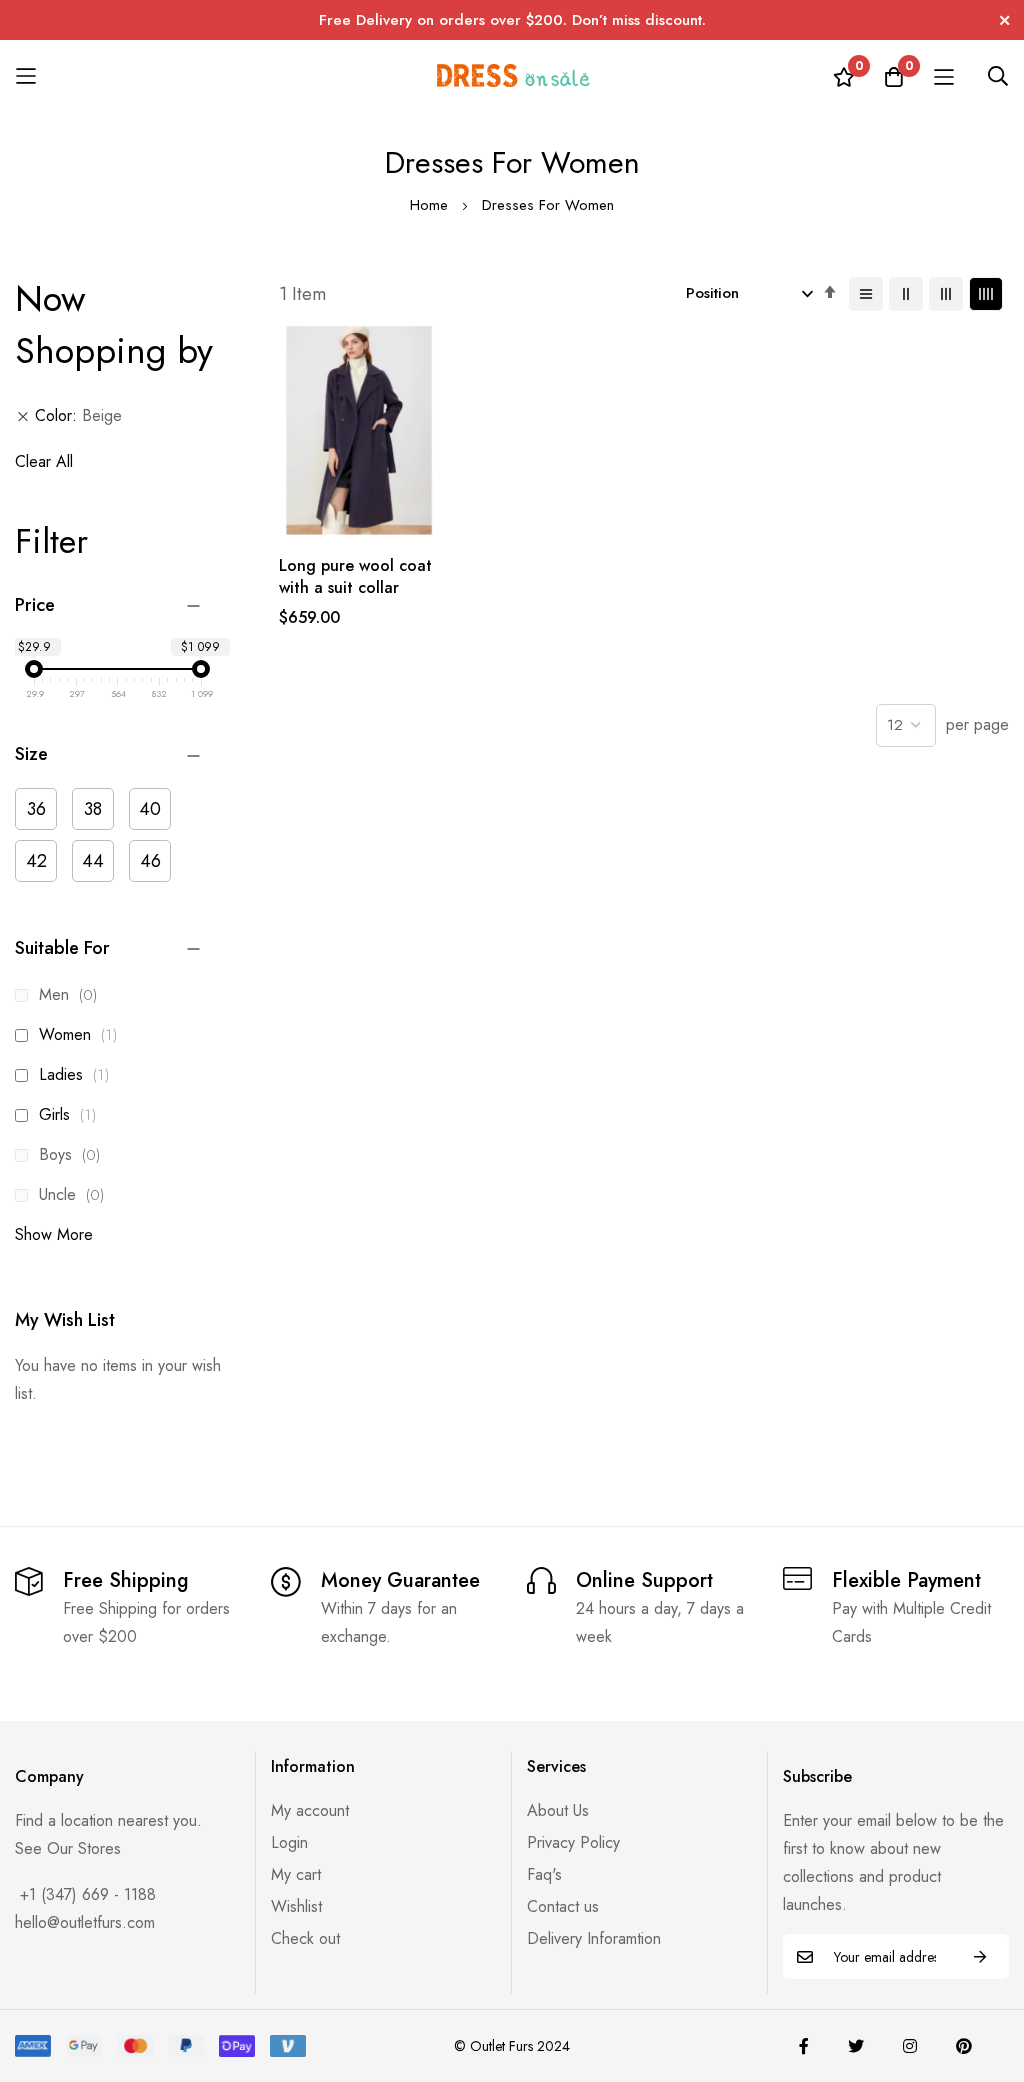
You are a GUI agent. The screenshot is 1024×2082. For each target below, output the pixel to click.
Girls (70, 1114)
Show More (54, 1234)
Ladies (77, 1074)
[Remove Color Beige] (23, 416)
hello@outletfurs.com (85, 1922)
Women (81, 1034)
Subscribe (980, 1956)
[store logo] (512, 75)
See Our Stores (68, 1848)
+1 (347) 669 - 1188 (88, 1894)
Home (431, 205)
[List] (866, 294)
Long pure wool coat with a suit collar (355, 577)
